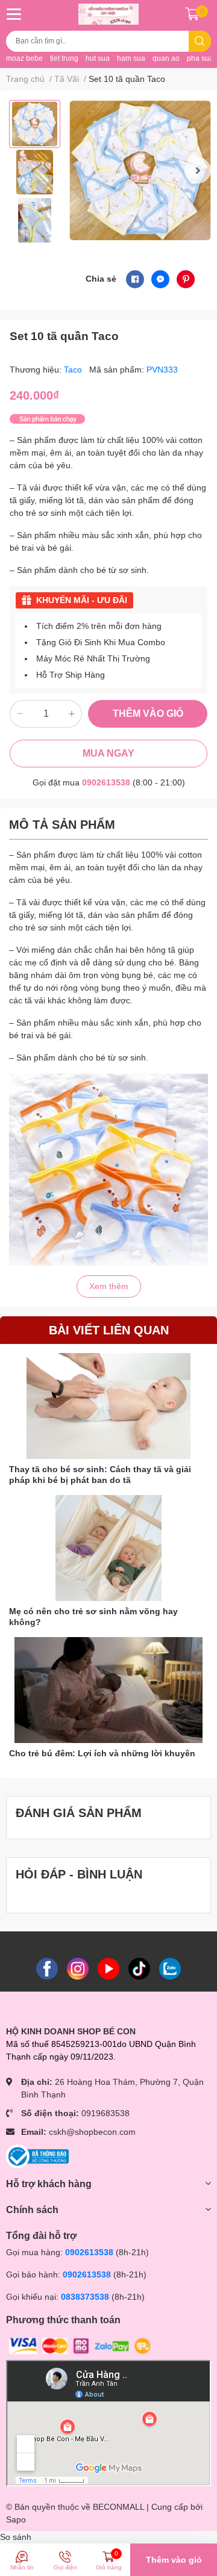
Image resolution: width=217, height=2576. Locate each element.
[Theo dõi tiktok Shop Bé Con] (139, 1968)
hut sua (98, 58)
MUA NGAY (108, 753)
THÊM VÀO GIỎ (148, 714)
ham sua (131, 58)
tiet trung (64, 58)
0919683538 (105, 2113)
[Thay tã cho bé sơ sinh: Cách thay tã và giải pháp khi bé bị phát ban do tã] (108, 1406)
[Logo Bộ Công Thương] (37, 2155)
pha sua (200, 58)
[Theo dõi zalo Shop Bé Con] (170, 1968)
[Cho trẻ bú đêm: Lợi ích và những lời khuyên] (108, 1690)
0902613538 (106, 782)
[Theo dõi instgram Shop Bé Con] (78, 1968)
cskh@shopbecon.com (92, 2132)
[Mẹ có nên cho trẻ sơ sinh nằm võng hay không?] (108, 1548)
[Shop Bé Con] (108, 14)
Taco (74, 370)
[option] (35, 124)
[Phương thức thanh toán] (80, 2345)
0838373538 (85, 2297)
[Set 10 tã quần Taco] (140, 171)
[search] (200, 41)
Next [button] (198, 170)
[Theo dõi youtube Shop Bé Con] (108, 1968)
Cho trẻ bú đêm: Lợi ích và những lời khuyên (102, 1753)
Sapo (16, 2519)
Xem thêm (109, 1286)
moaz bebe (24, 58)
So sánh (16, 2537)
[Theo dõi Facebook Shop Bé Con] (47, 1968)
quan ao (166, 58)
